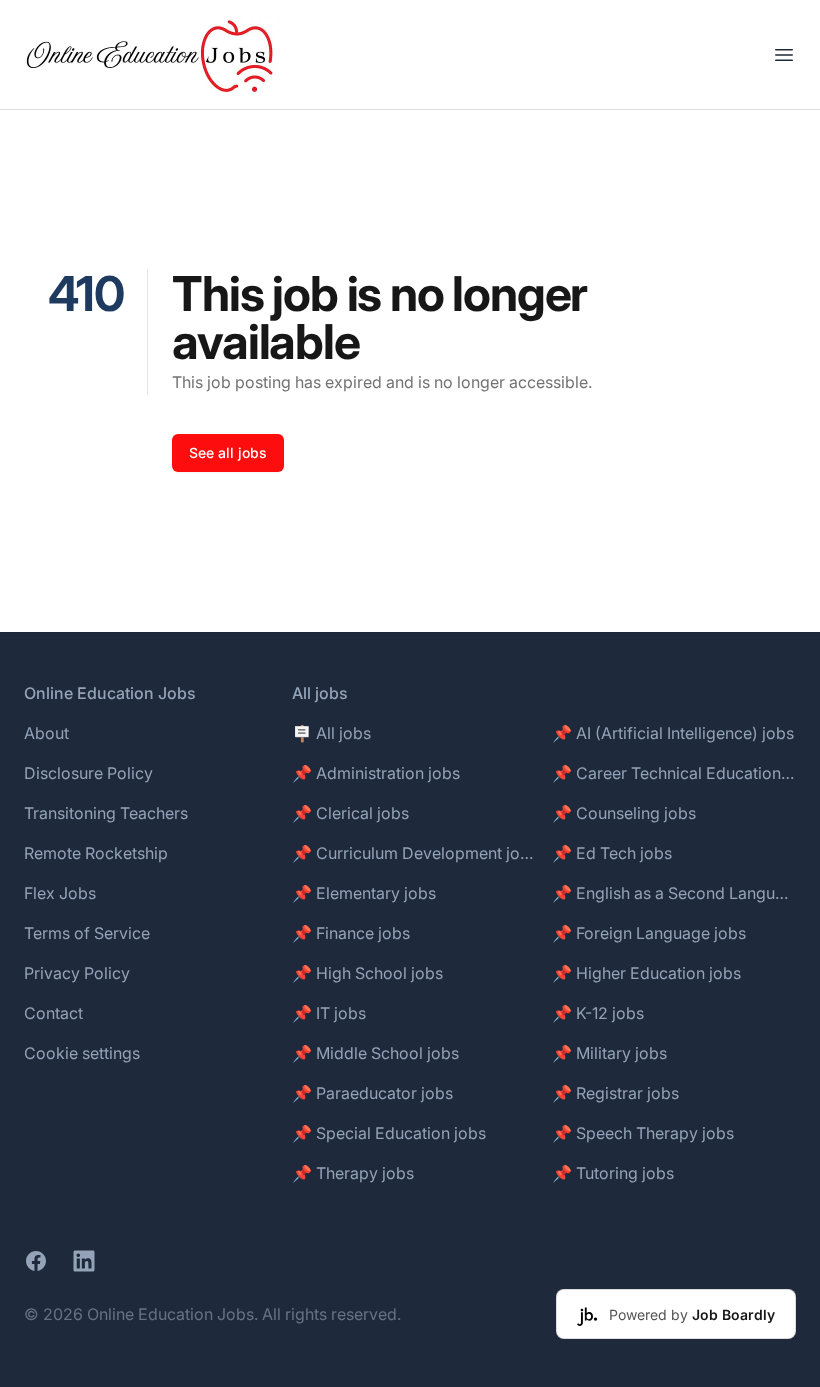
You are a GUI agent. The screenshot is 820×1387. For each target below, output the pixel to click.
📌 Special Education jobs (389, 1133)
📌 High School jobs (367, 973)
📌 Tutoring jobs (613, 1173)
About (46, 733)
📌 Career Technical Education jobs (674, 773)
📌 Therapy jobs (353, 1173)
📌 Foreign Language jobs (649, 933)
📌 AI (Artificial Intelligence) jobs (673, 733)
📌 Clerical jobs (350, 813)
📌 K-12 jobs (598, 1013)
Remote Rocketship (96, 853)
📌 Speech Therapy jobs (643, 1133)
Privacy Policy (77, 973)
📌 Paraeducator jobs (372, 1093)
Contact (53, 1013)
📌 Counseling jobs (624, 813)
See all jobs (228, 452)
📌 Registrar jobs (615, 1093)
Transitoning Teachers (106, 813)
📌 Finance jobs (351, 933)
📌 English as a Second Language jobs (674, 893)
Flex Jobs (60, 893)
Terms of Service (87, 933)
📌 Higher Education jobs (646, 973)
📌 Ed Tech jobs (612, 853)
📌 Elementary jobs (364, 893)
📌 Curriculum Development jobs (414, 853)
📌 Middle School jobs (375, 1053)
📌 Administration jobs (376, 773)
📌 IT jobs (329, 1013)
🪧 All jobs (331, 733)
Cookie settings (82, 1053)
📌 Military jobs (609, 1053)
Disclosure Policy (88, 773)
